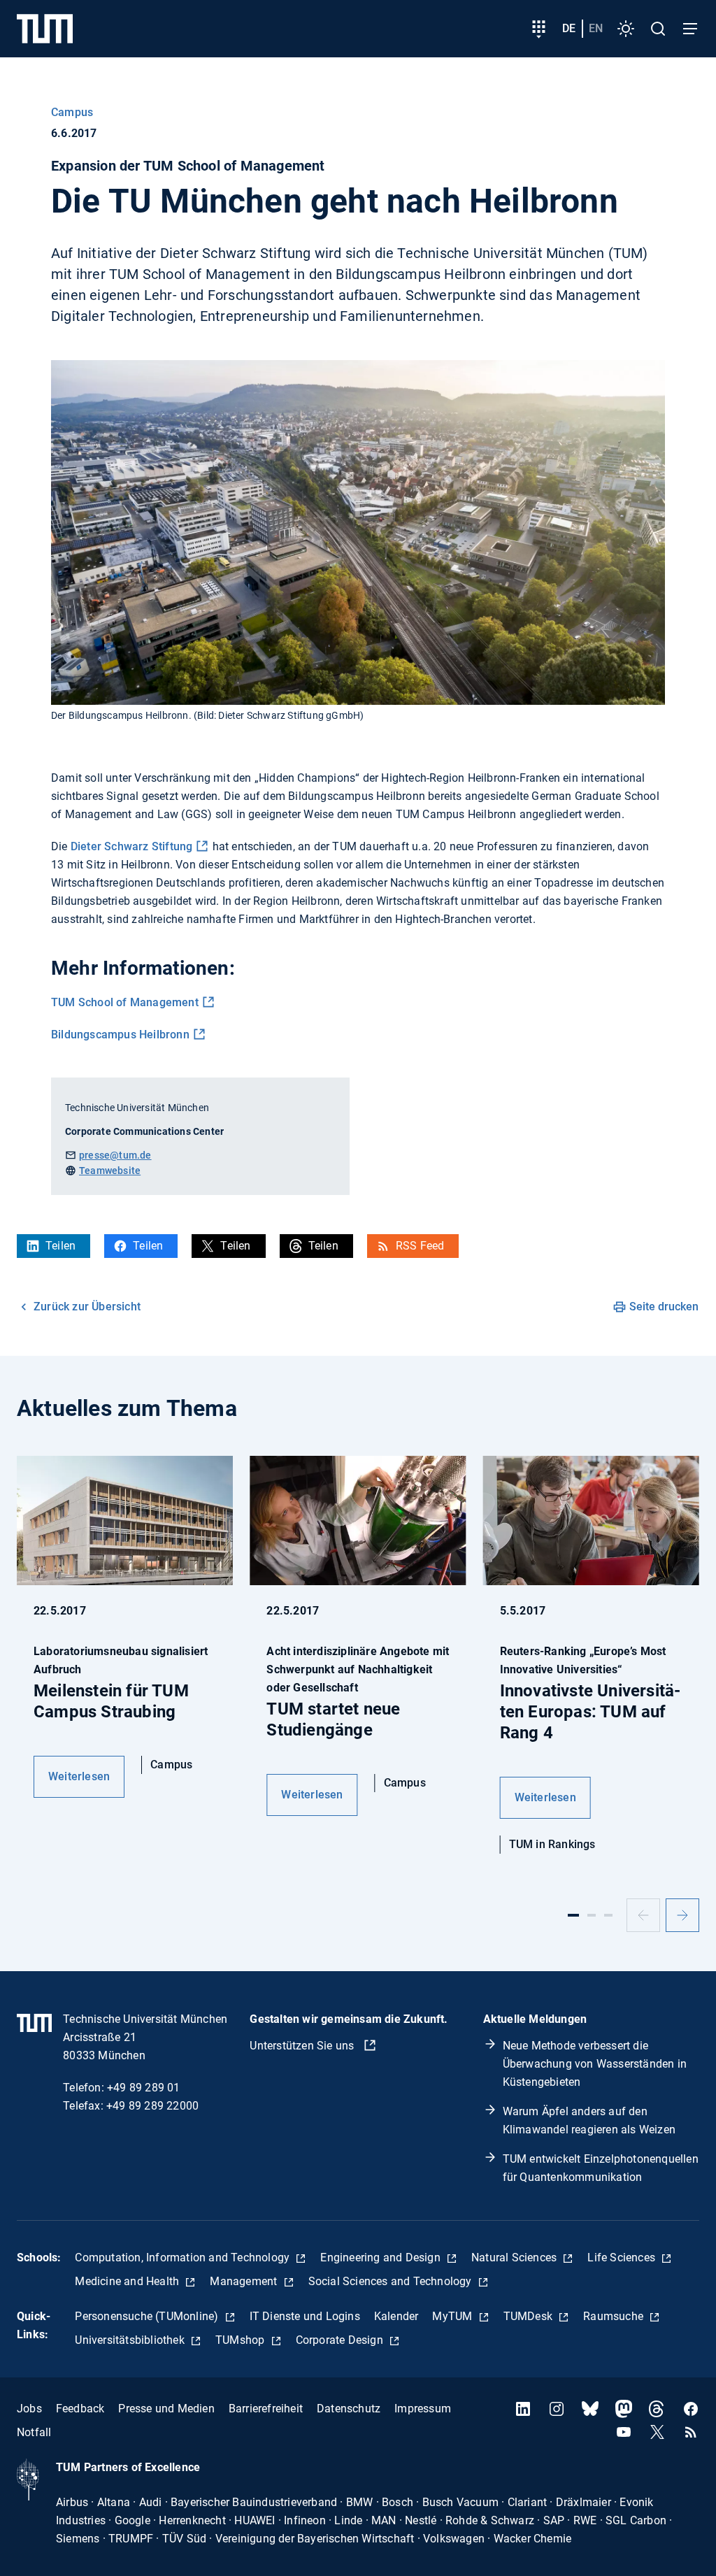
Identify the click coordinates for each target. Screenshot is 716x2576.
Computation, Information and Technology (184, 2257)
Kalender (396, 2316)
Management (245, 2281)
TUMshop (242, 2340)
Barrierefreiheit (266, 2409)
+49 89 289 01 (144, 2088)
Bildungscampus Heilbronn (120, 1035)
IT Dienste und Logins (305, 2316)
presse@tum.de (115, 1155)
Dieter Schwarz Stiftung (132, 846)
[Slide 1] (573, 1915)
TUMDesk (530, 2316)
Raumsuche (615, 2316)
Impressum (423, 2409)
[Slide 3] (608, 1915)
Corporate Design (341, 2340)
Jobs (29, 2409)
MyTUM (453, 2316)
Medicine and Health (128, 2281)
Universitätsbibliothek (131, 2340)
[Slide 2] (592, 1915)
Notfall (34, 2432)
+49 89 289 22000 (152, 2106)
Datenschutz (349, 2409)
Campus (72, 112)
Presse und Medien (166, 2409)
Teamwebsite (110, 1171)
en (596, 28)
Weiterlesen (79, 1776)
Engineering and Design (382, 2257)
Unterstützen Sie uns (303, 2046)
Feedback (80, 2409)
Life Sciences (623, 2257)
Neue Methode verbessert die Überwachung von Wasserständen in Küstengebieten (595, 2064)
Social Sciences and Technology (392, 2281)
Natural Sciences (515, 2257)
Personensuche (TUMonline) (148, 2316)
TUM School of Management (125, 1002)
